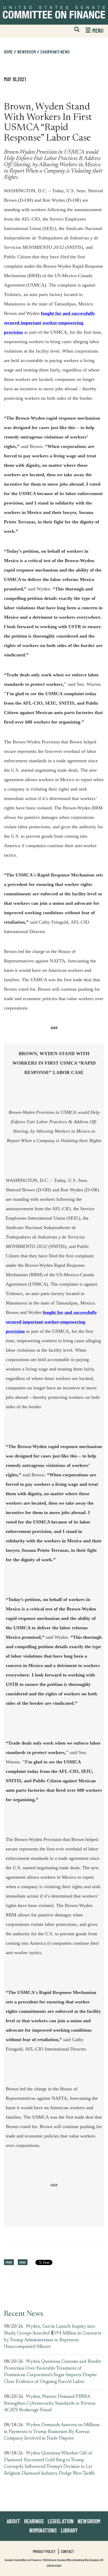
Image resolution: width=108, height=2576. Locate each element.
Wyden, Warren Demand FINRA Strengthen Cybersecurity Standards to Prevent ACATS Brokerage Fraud (50, 2404)
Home (8, 52)
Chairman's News (55, 52)
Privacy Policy (44, 2551)
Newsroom (89, 2521)
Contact (67, 2551)
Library (69, 2530)
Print (9, 2262)
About (13, 2521)
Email (23, 2262)
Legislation (61, 2521)
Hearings (34, 2521)
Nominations (43, 2530)
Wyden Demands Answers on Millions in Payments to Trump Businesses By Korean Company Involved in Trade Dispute (52, 2432)
